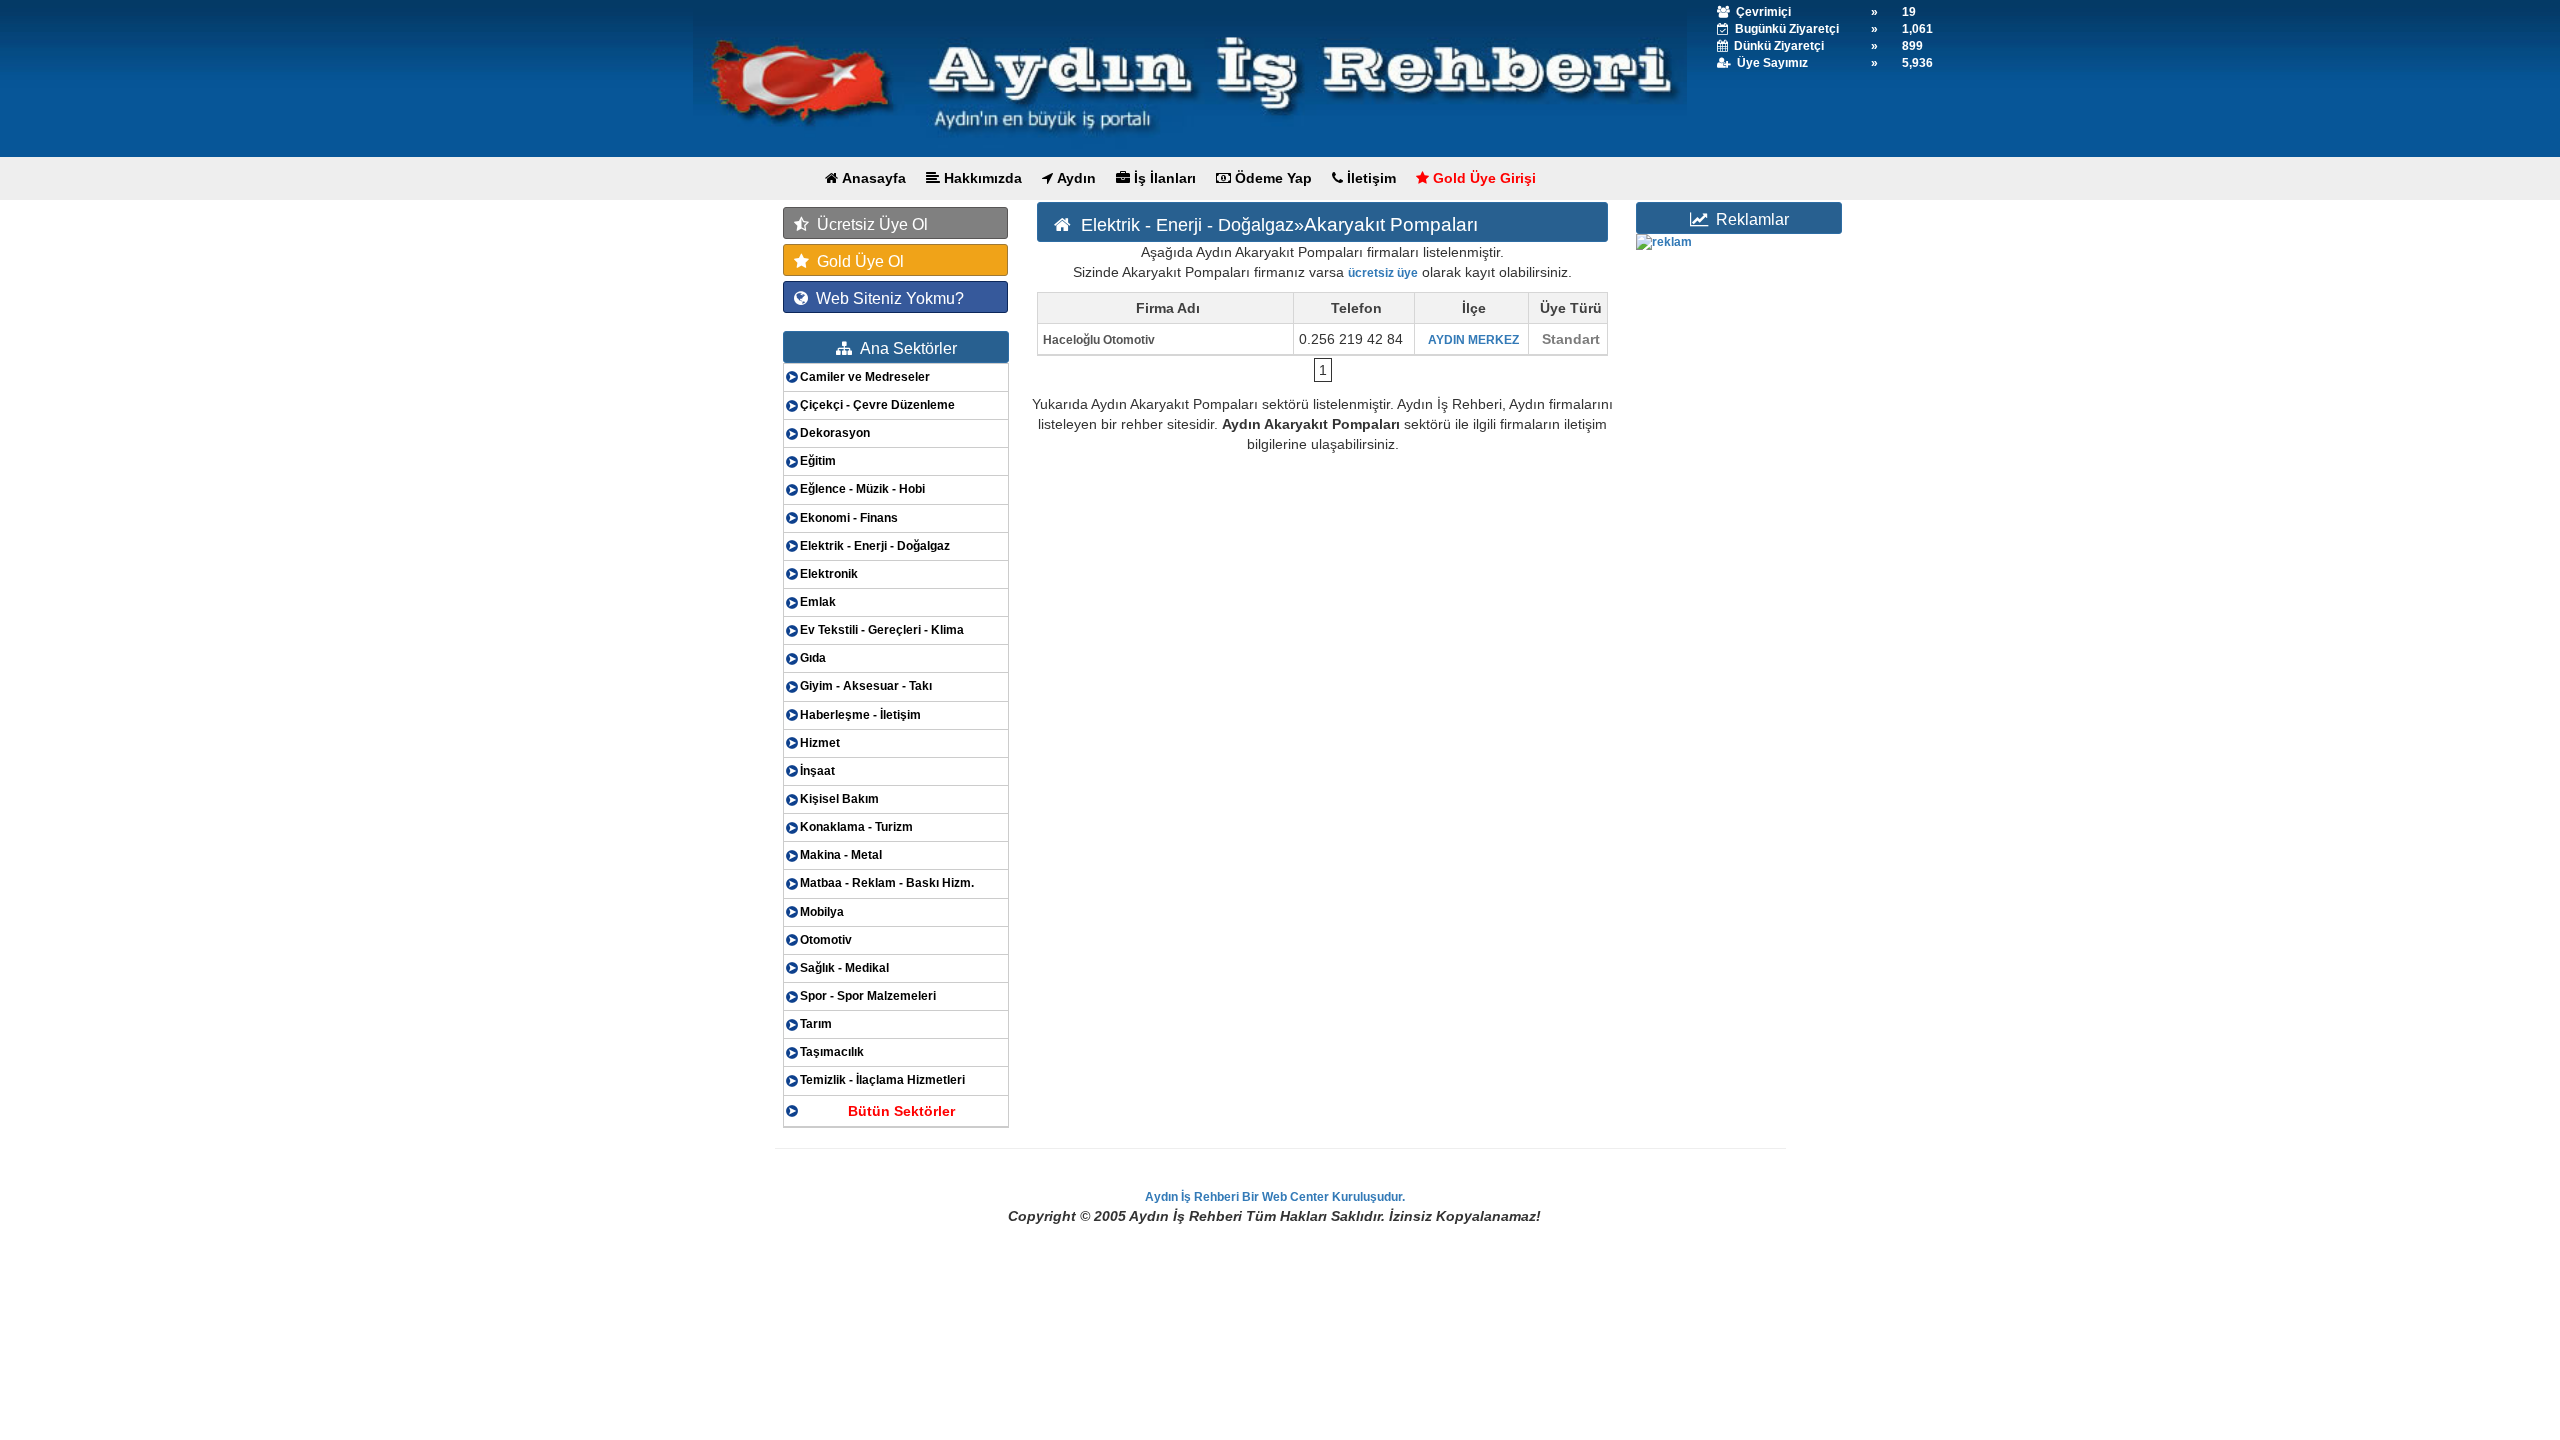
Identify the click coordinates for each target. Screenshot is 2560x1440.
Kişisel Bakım (839, 799)
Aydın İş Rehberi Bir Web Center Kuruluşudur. (1275, 1197)
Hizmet (820, 743)
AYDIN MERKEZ (1473, 340)
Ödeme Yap (1271, 178)
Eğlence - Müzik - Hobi (862, 489)
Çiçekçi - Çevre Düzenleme (877, 405)
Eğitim (818, 461)
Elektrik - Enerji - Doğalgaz (875, 546)
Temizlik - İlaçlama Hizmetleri (882, 1080)
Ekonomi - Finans (849, 518)
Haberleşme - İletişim (860, 715)
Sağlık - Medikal (844, 968)
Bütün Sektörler (901, 1111)
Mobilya (822, 912)
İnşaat (817, 771)
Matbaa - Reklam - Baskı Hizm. (887, 883)
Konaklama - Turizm (856, 827)
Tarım (816, 1024)
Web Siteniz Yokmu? (886, 298)
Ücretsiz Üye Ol (868, 224)
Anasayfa (872, 178)
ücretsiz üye (1383, 273)
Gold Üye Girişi (1482, 178)
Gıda (813, 658)
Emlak (818, 602)
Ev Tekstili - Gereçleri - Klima (882, 630)
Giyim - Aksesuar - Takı (866, 686)
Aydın (1074, 178)
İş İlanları (1163, 178)
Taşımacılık (832, 1052)
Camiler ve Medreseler (865, 377)
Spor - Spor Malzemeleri (868, 996)
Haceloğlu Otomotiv (1099, 340)
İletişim (1369, 178)
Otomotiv (826, 940)
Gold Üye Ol (856, 261)
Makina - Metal (841, 855)
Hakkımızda (981, 178)
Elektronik (829, 574)
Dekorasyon (835, 433)
